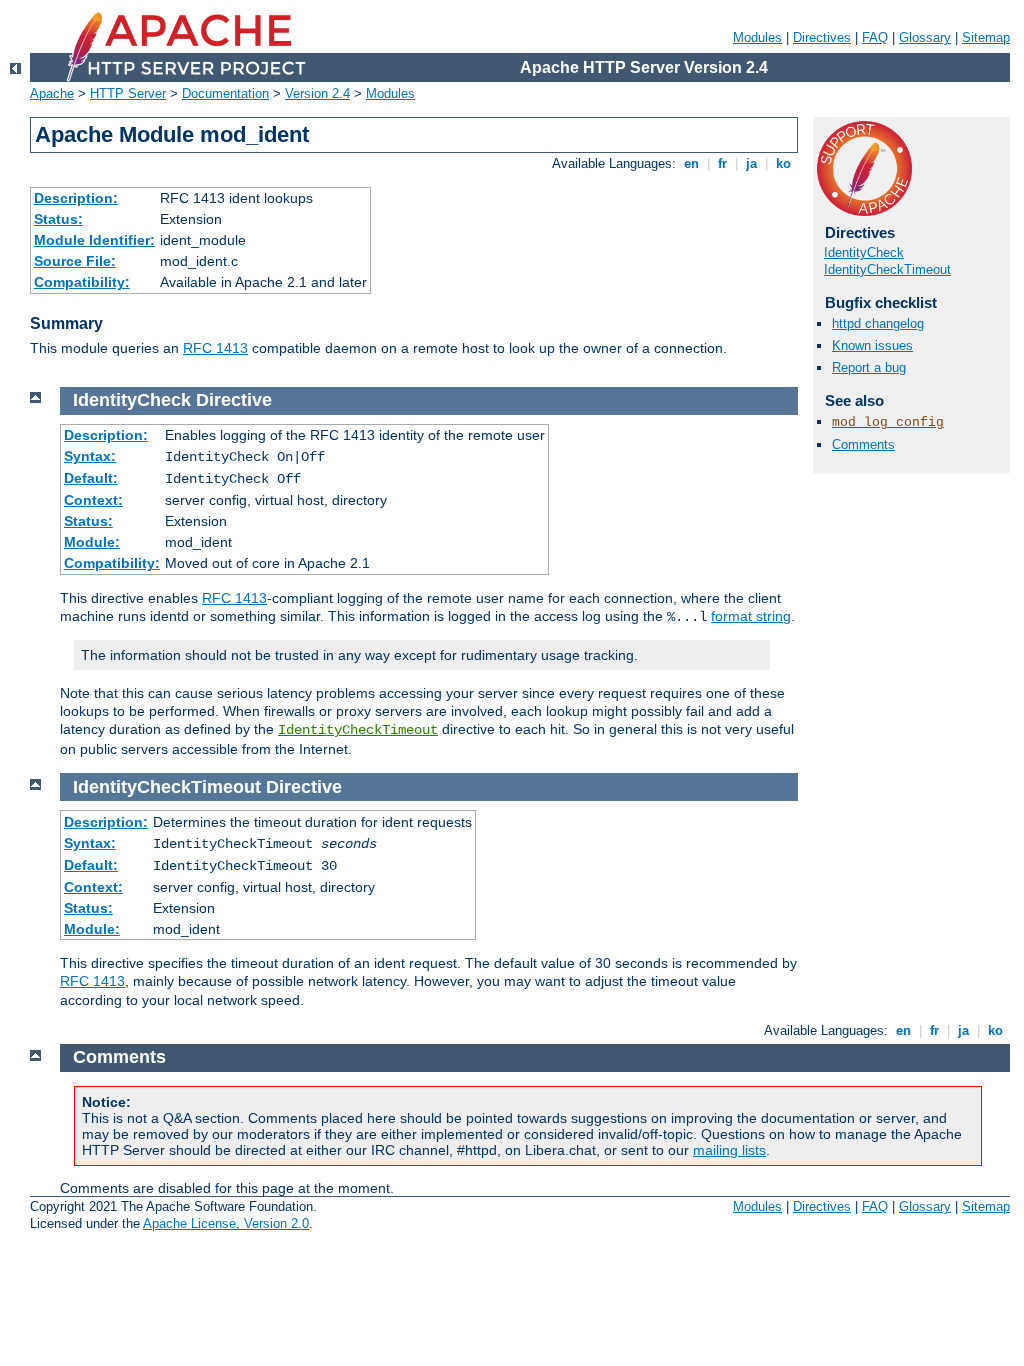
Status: (58, 219)
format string (751, 616)
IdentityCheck (864, 252)
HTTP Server (128, 93)
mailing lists (729, 1150)
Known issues (872, 345)
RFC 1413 (215, 348)
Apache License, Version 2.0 (226, 1223)
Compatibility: (82, 282)
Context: (93, 500)
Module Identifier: (94, 240)
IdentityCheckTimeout (887, 269)
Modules (757, 37)
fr (722, 163)
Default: (91, 478)
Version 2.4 (317, 93)
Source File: (75, 261)
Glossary (925, 37)
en (691, 163)
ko (783, 163)
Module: (92, 542)
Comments (863, 444)
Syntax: (90, 456)
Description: (76, 198)
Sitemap (986, 37)
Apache (52, 93)
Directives (822, 37)
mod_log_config (888, 422)
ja (751, 163)
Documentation (225, 93)
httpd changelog (878, 323)
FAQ (875, 37)
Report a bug (869, 367)
